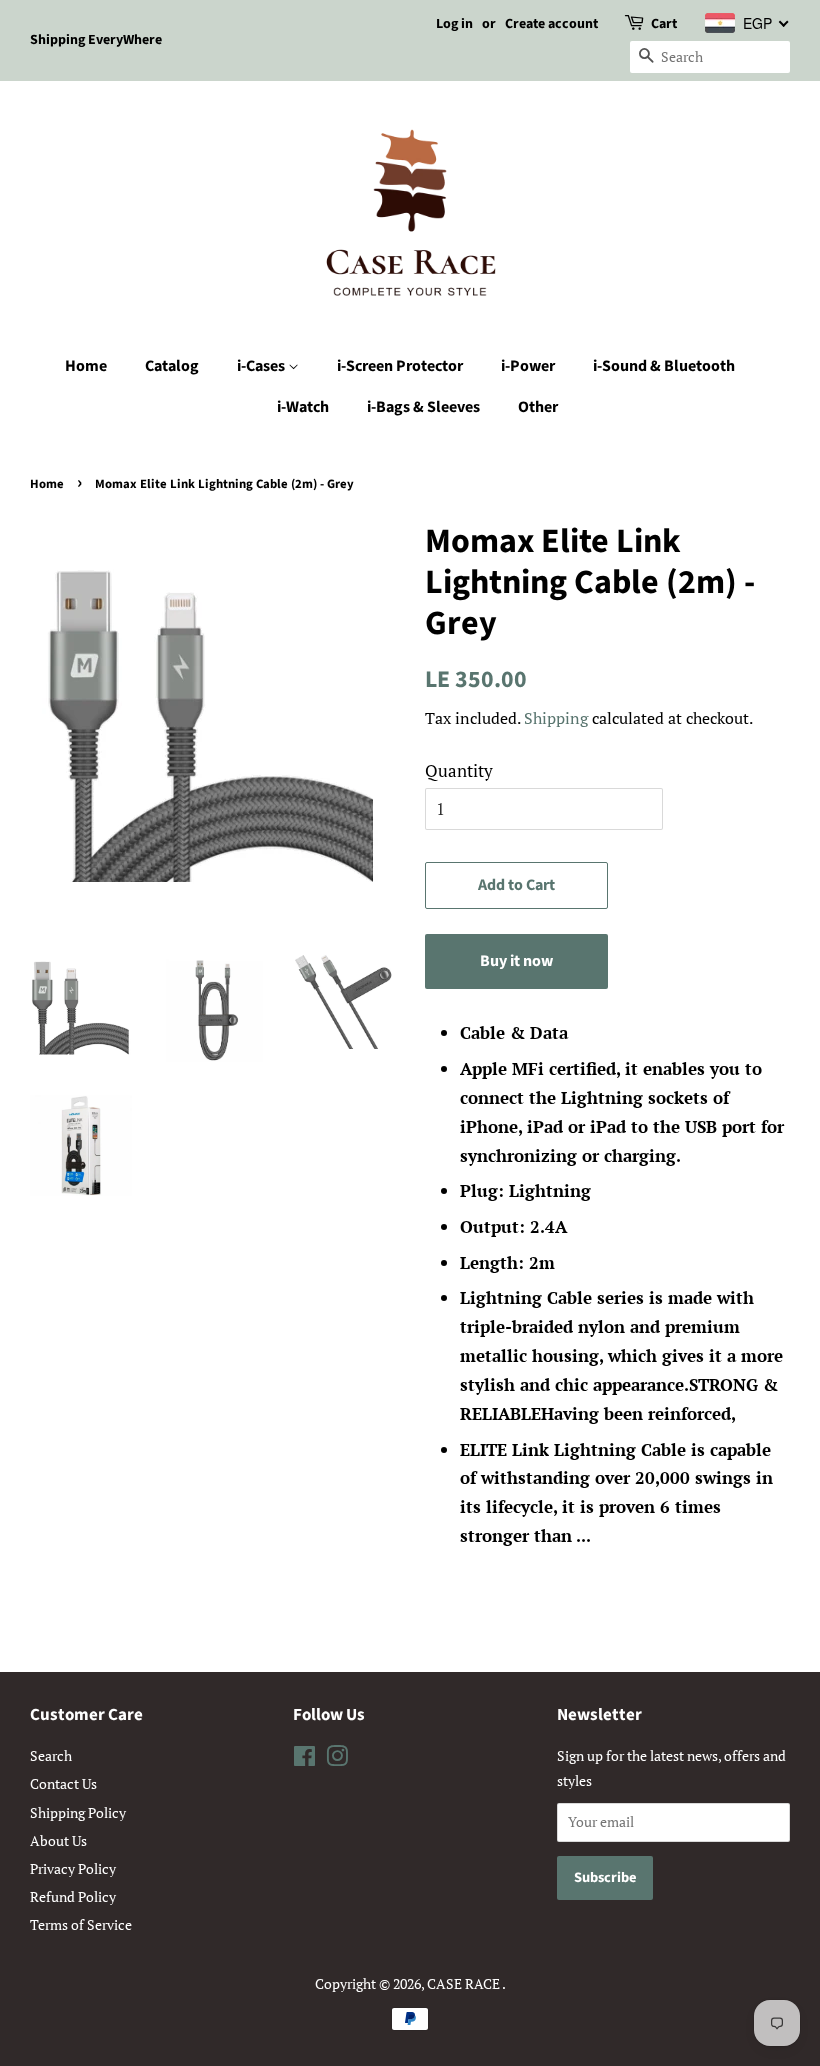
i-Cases (262, 366)
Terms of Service (81, 1924)
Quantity (459, 770)
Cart (664, 24)
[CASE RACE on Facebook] (304, 1759)
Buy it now (516, 961)
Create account (551, 24)
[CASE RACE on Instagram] (337, 1759)
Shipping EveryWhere (96, 40)
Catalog (172, 366)
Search (51, 1755)
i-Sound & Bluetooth (664, 366)
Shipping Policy (78, 1812)
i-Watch (303, 407)
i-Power (528, 366)
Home (86, 366)
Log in (454, 24)
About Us (58, 1840)
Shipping (556, 718)
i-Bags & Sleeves (423, 407)
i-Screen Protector (400, 366)
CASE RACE (464, 1983)
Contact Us (63, 1783)
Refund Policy (73, 1896)
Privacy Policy (73, 1868)
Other (538, 407)
